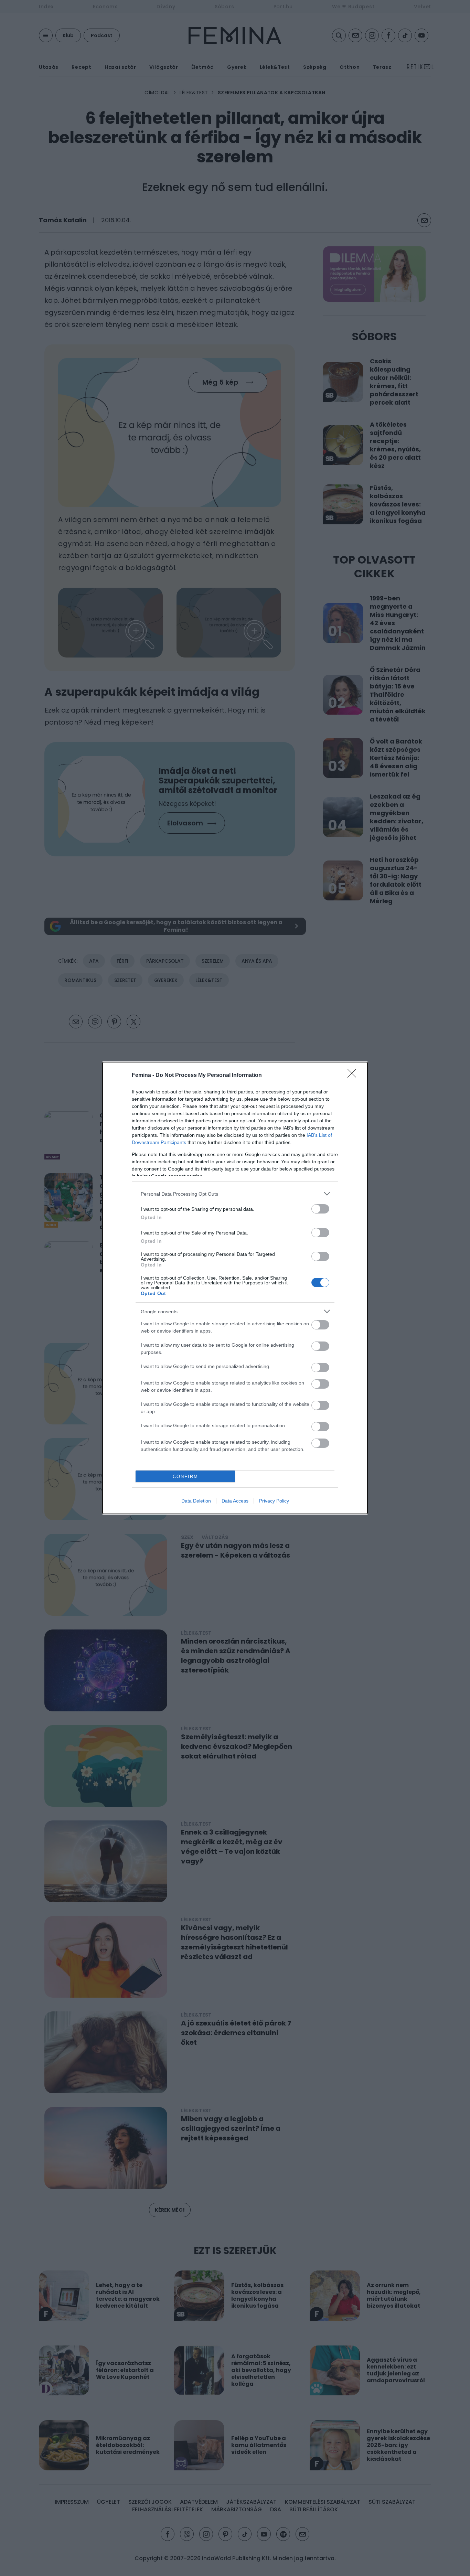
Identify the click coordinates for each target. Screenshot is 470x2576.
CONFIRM (185, 1477)
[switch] (320, 1209)
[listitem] (235, 1194)
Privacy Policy (274, 1501)
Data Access (235, 1501)
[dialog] (235, 1288)
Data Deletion (196, 1501)
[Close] (354, 1076)
